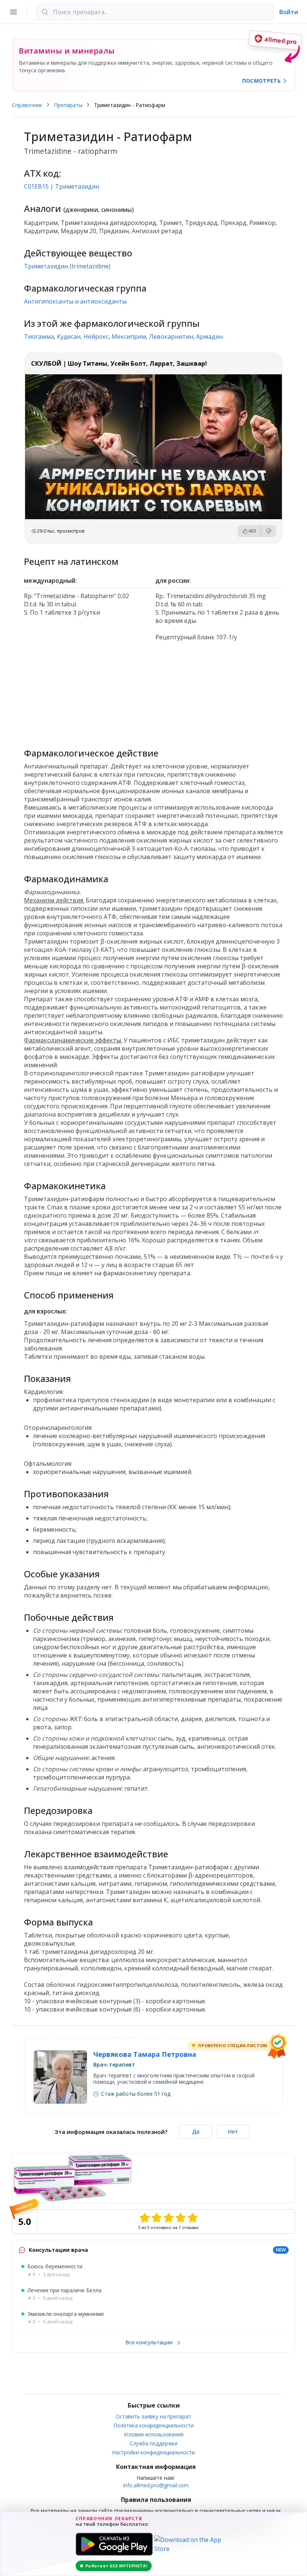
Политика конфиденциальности (154, 2425)
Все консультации (150, 2342)
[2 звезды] (156, 2218)
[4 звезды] (180, 2218)
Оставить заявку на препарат (153, 2416)
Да (196, 2132)
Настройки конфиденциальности (153, 2452)
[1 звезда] (145, 2218)
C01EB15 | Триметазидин (62, 186)
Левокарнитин (171, 337)
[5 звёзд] (192, 2218)
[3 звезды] (168, 2218)
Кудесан (69, 337)
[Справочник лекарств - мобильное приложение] (153, 691)
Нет (233, 2132)
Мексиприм (129, 337)
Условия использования (153, 2434)
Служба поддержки (154, 2443)
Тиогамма (39, 337)
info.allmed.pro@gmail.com (156, 2485)
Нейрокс (96, 337)
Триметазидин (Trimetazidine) (67, 266)
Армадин (209, 337)
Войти (289, 12)
